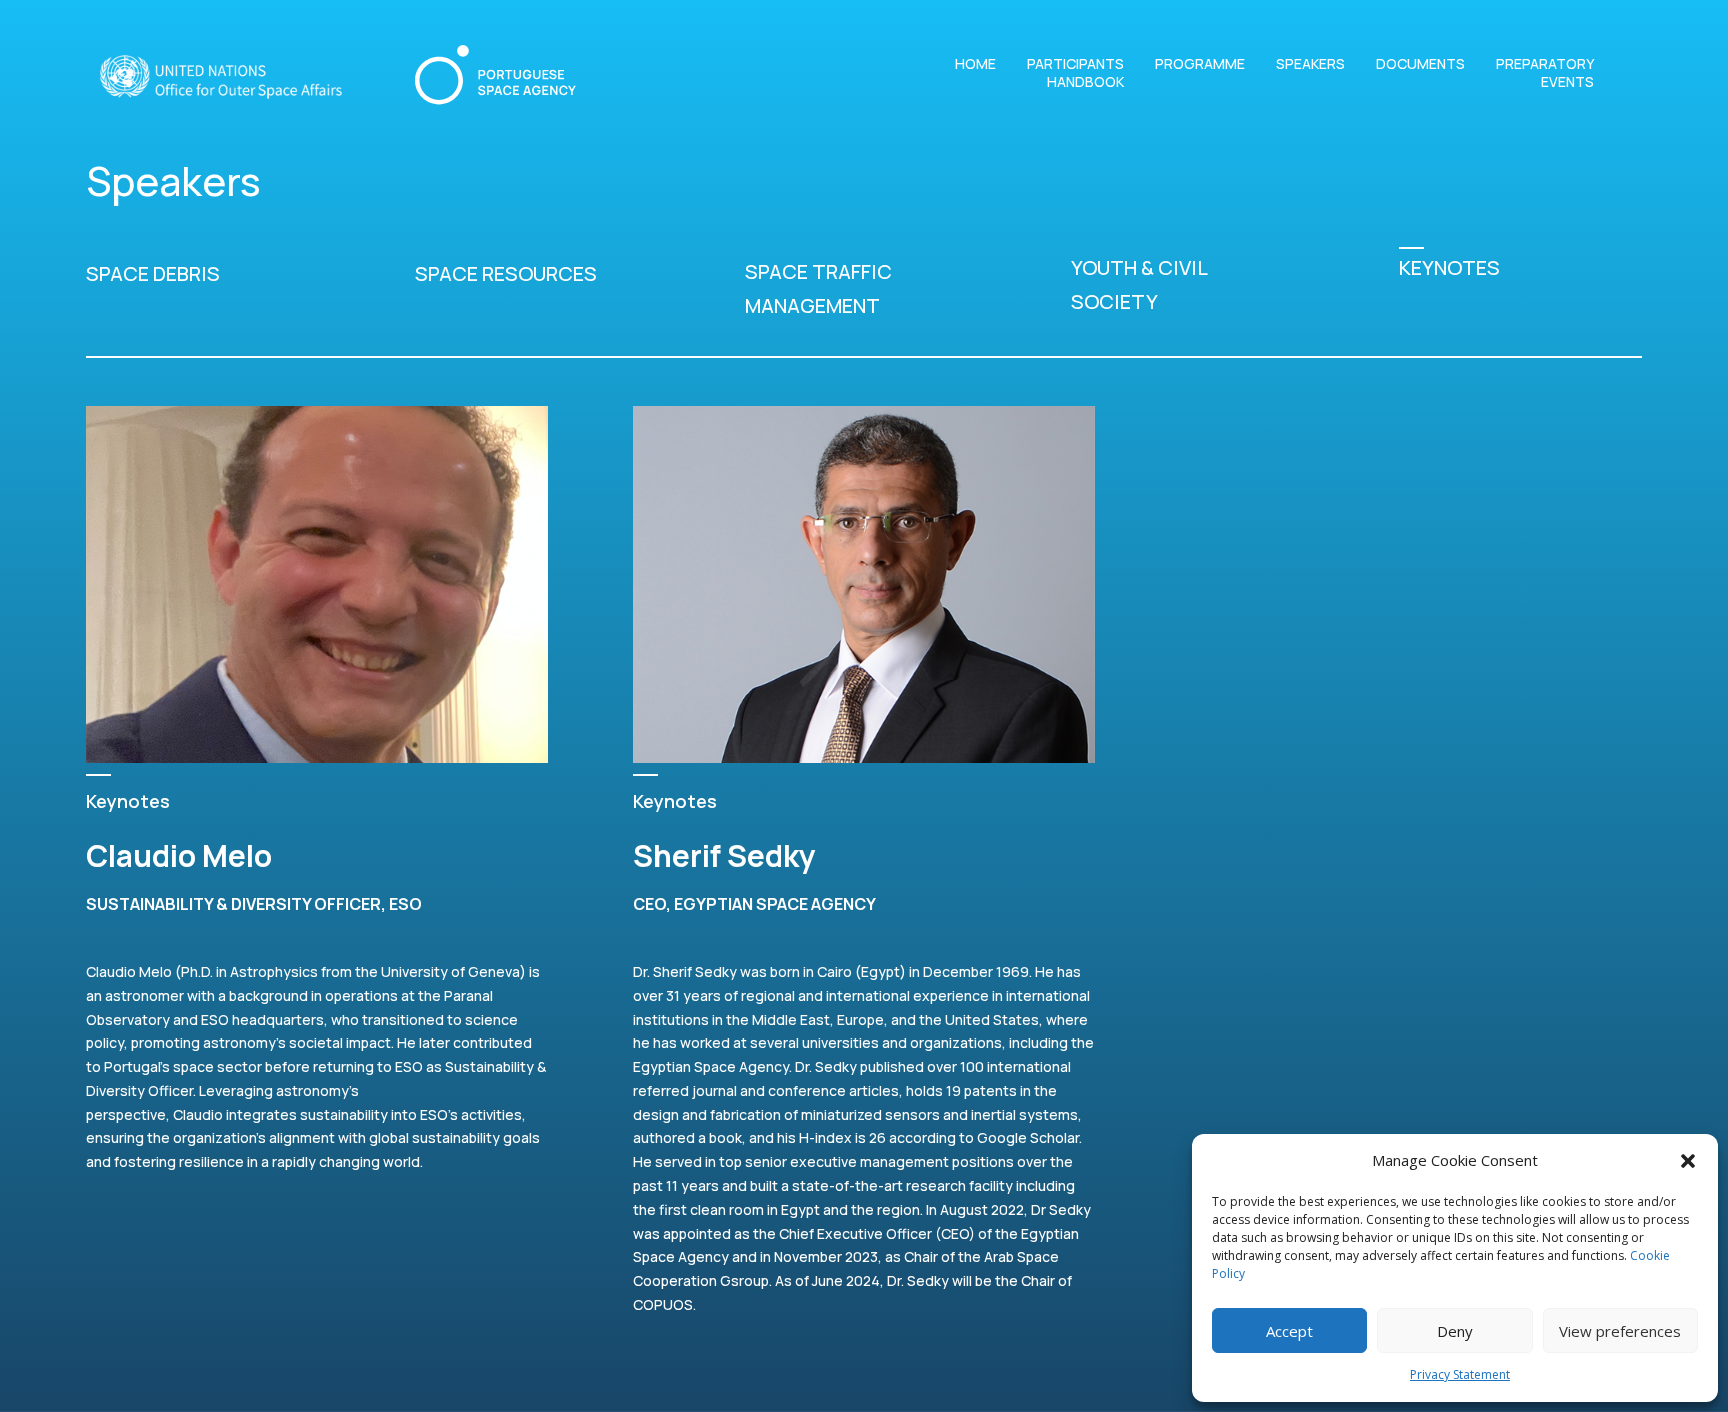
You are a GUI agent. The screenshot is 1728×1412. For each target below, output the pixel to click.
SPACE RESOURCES (506, 273)
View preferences (1620, 1331)
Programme (1200, 64)
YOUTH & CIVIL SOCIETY (1139, 284)
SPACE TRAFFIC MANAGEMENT (818, 288)
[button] (1688, 1161)
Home (975, 64)
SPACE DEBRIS (153, 273)
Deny (1455, 1331)
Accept (1289, 1331)
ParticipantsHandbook (1075, 73)
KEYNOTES (1449, 267)
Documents (1420, 64)
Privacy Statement (1460, 1374)
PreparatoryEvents (1545, 73)
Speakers (1310, 64)
